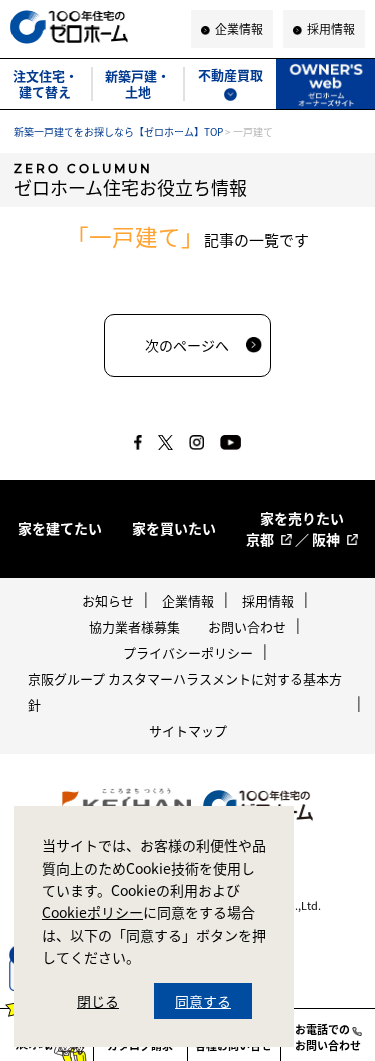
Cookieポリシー (92, 912)
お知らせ (108, 600)
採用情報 (268, 600)
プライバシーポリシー (188, 652)
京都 (260, 539)
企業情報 (188, 600)
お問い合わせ (247, 626)
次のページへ (187, 345)
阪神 (326, 539)
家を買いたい (174, 528)
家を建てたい (60, 528)
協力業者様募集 (134, 626)
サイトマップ (188, 730)
